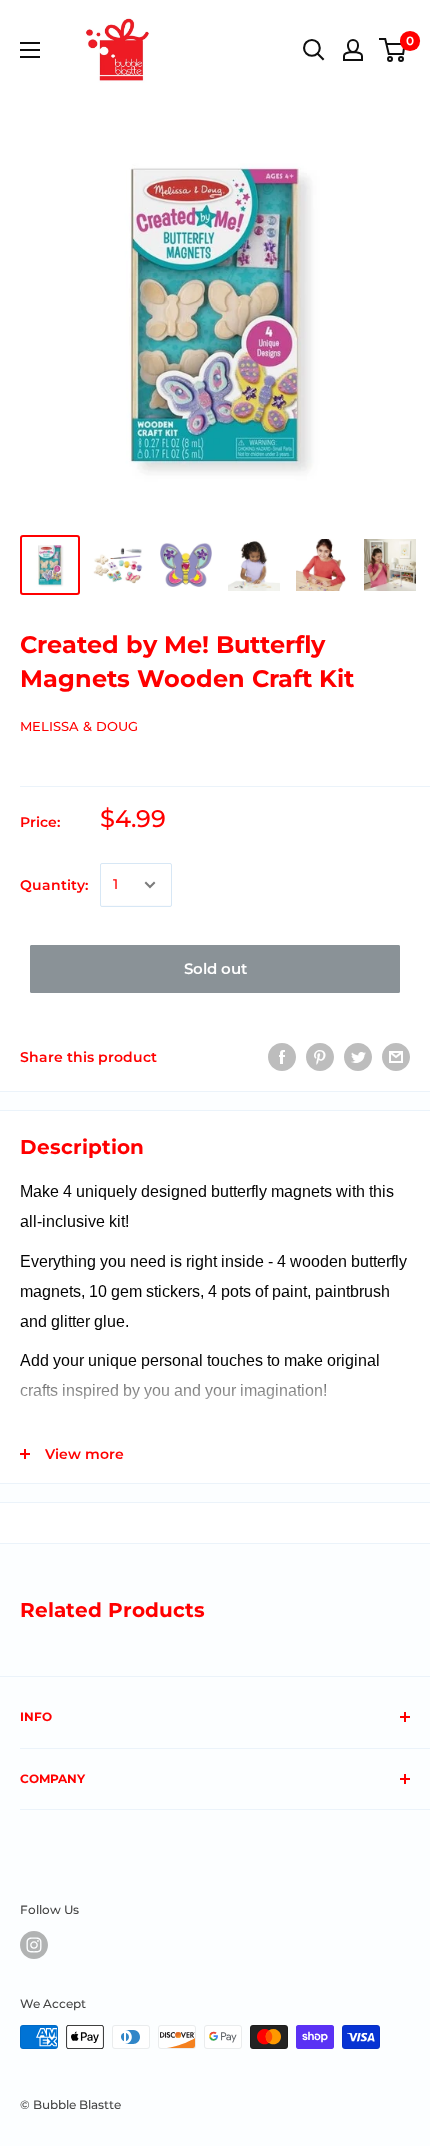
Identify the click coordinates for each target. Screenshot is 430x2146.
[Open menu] (30, 50)
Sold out (215, 968)
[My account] (353, 50)
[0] (393, 50)
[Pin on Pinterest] (320, 1057)
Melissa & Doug (79, 726)
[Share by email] (396, 1057)
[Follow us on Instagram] (34, 1945)
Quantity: (54, 885)
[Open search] (314, 50)
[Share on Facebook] (282, 1057)
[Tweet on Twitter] (358, 1057)
